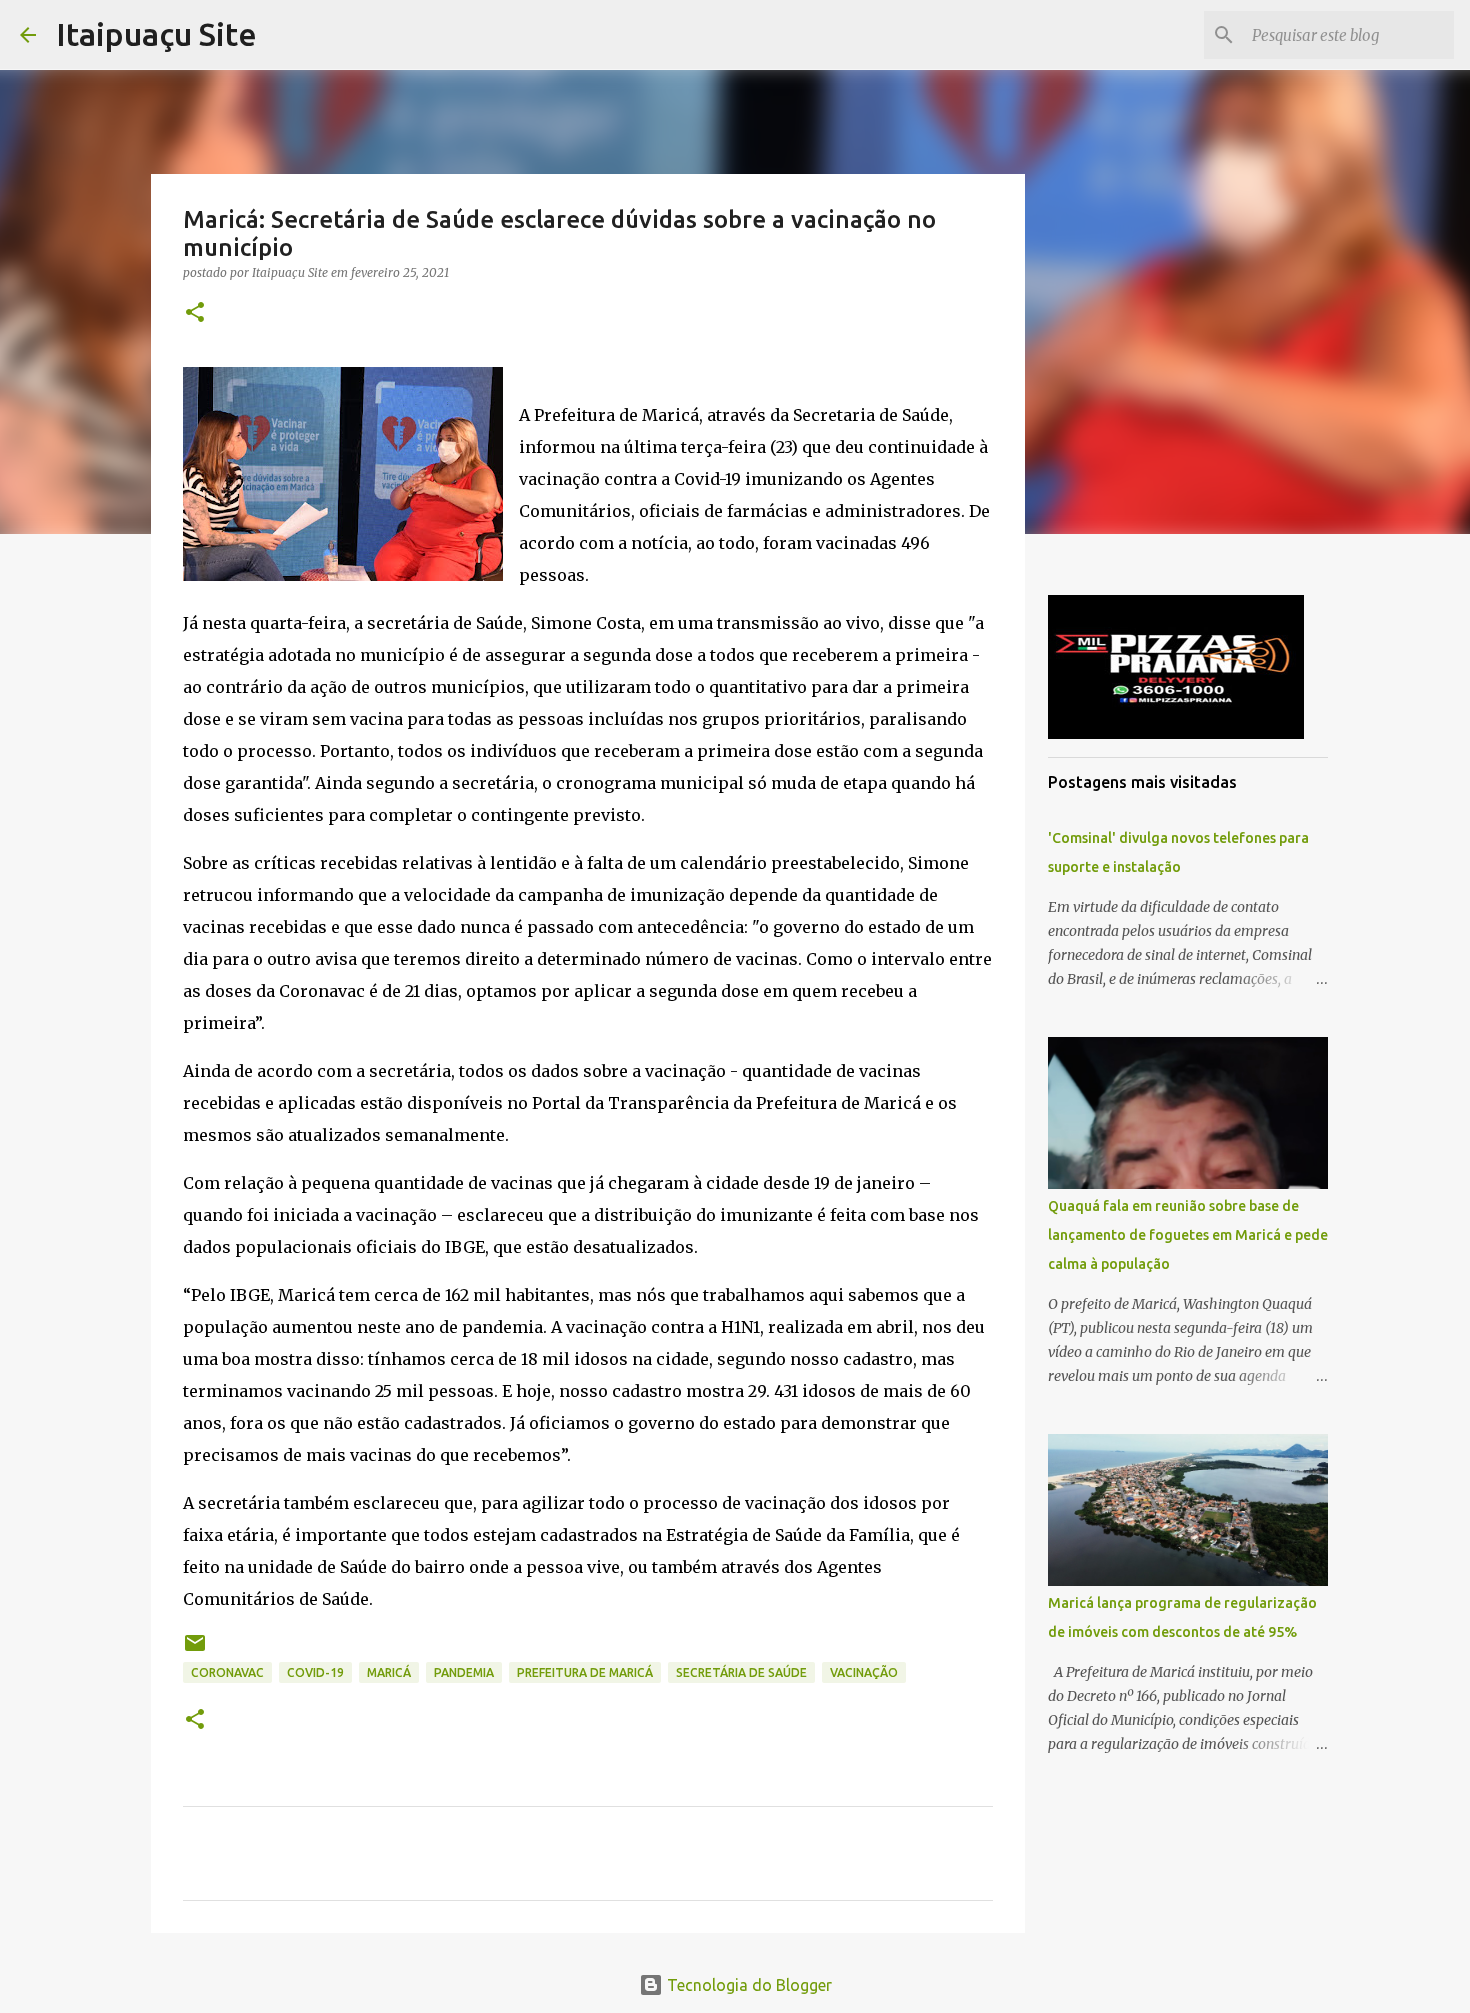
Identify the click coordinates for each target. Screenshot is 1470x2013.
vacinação (864, 1672)
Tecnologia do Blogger (747, 1985)
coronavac (227, 1672)
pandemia (464, 1672)
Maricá (389, 1672)
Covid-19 (315, 1672)
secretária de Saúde (741, 1672)
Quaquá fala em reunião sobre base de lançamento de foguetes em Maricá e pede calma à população (1188, 1235)
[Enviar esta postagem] (195, 1650)
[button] (195, 313)
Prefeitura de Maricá (585, 1672)
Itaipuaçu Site (156, 34)
